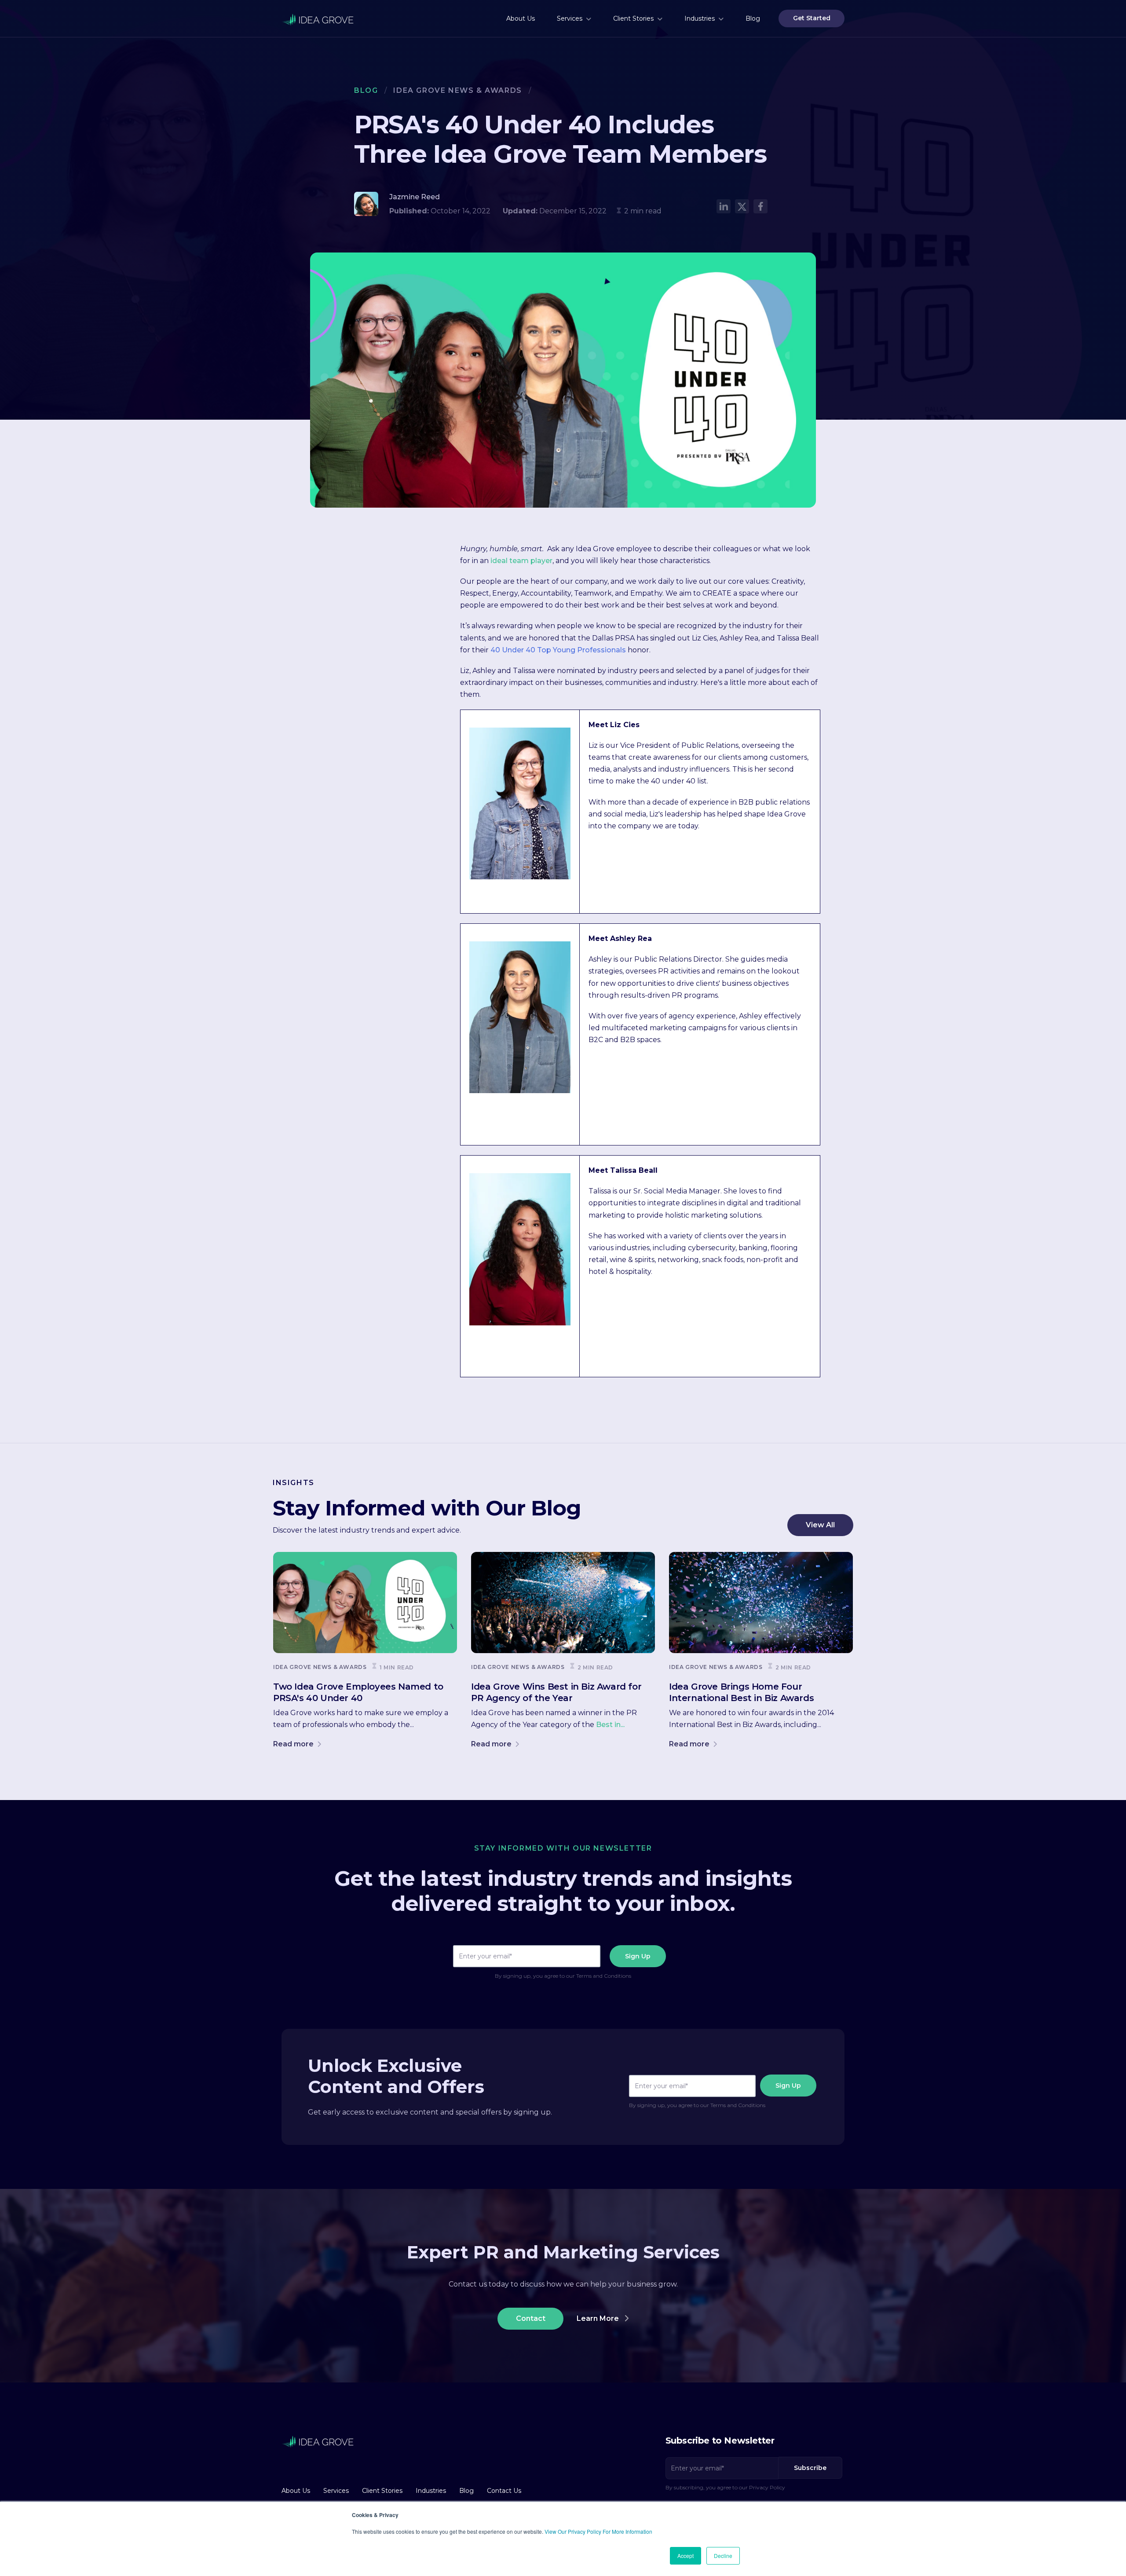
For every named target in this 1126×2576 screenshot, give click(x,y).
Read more (294, 1744)
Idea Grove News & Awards (457, 90)
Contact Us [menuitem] (504, 2491)
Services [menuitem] (570, 18)
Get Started (812, 18)
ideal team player (521, 561)
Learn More (599, 2318)
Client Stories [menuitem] (633, 18)
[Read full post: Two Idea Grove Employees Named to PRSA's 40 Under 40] (365, 1603)
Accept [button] (685, 2556)
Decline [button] (723, 2556)
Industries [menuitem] (700, 18)
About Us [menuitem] (521, 18)
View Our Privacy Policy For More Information (598, 2531)
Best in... (610, 1725)
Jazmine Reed (415, 197)
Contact (531, 2318)
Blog (366, 90)
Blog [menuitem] (753, 18)
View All (820, 1525)
